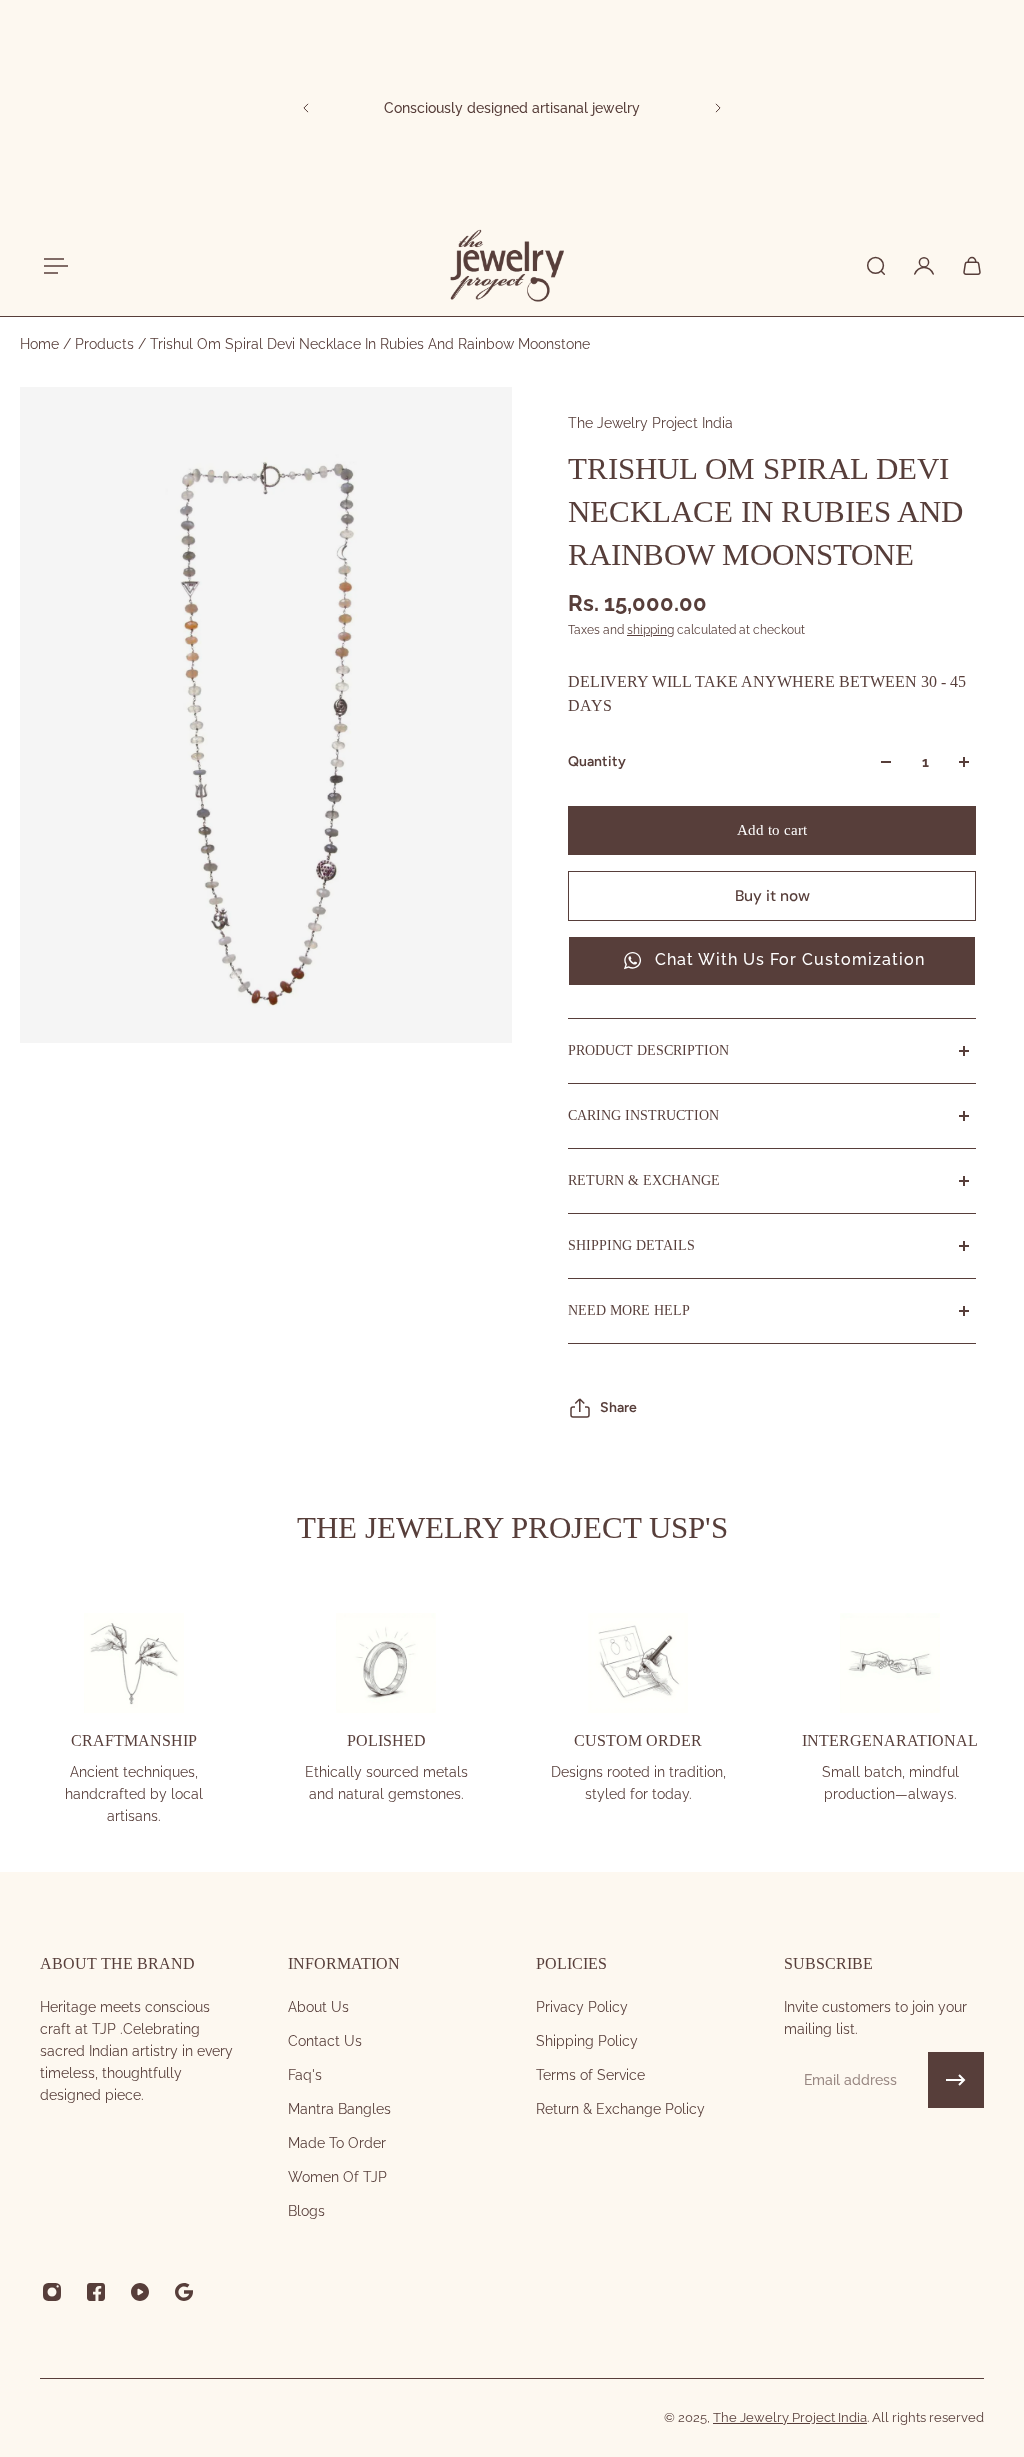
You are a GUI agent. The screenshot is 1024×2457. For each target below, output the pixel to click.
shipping (650, 630)
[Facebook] (96, 2292)
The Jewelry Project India (650, 423)
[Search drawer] (876, 266)
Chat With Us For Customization (790, 959)
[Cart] (972, 266)
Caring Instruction (643, 1115)
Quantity (597, 761)
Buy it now (772, 896)
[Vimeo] (184, 2292)
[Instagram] (52, 2292)
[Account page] (924, 266)
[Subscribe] (956, 2080)
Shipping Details (631, 1245)
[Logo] (506, 266)
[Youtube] (140, 2292)
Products (106, 344)
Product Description (648, 1050)
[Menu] (52, 266)
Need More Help (629, 1310)
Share (618, 1407)
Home (41, 344)
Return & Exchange (644, 1180)
